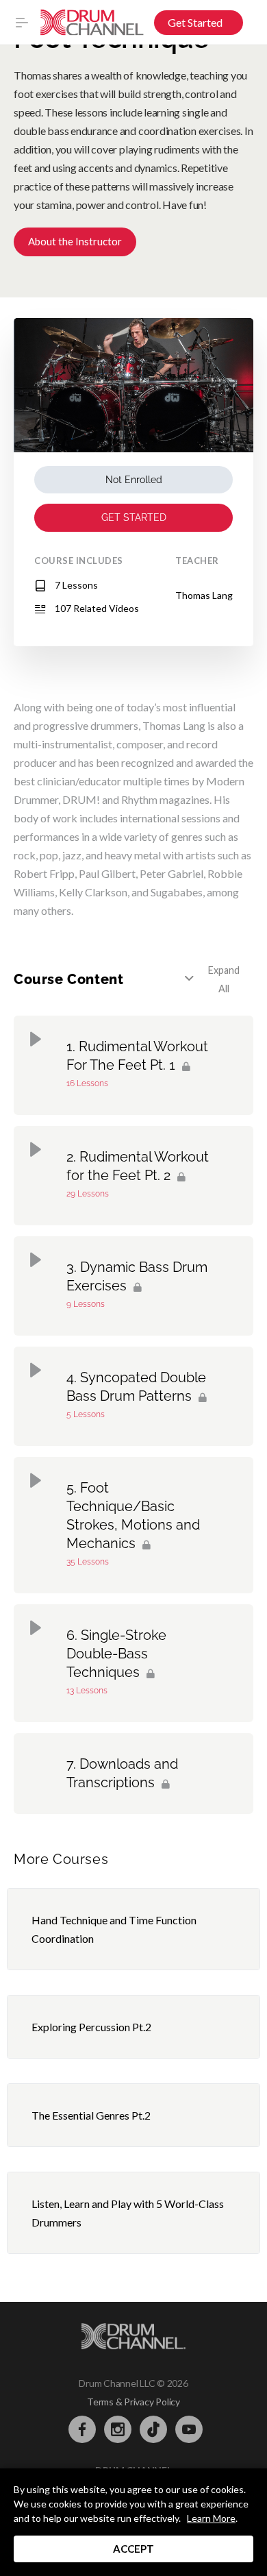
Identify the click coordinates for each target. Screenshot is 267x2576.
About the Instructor (75, 241)
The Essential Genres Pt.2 (91, 2115)
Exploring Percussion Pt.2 (91, 2027)
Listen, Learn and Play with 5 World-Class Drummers (128, 2213)
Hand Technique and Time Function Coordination (114, 1929)
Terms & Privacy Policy (133, 2402)
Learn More (211, 2518)
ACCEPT (133, 2549)
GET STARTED (134, 517)
